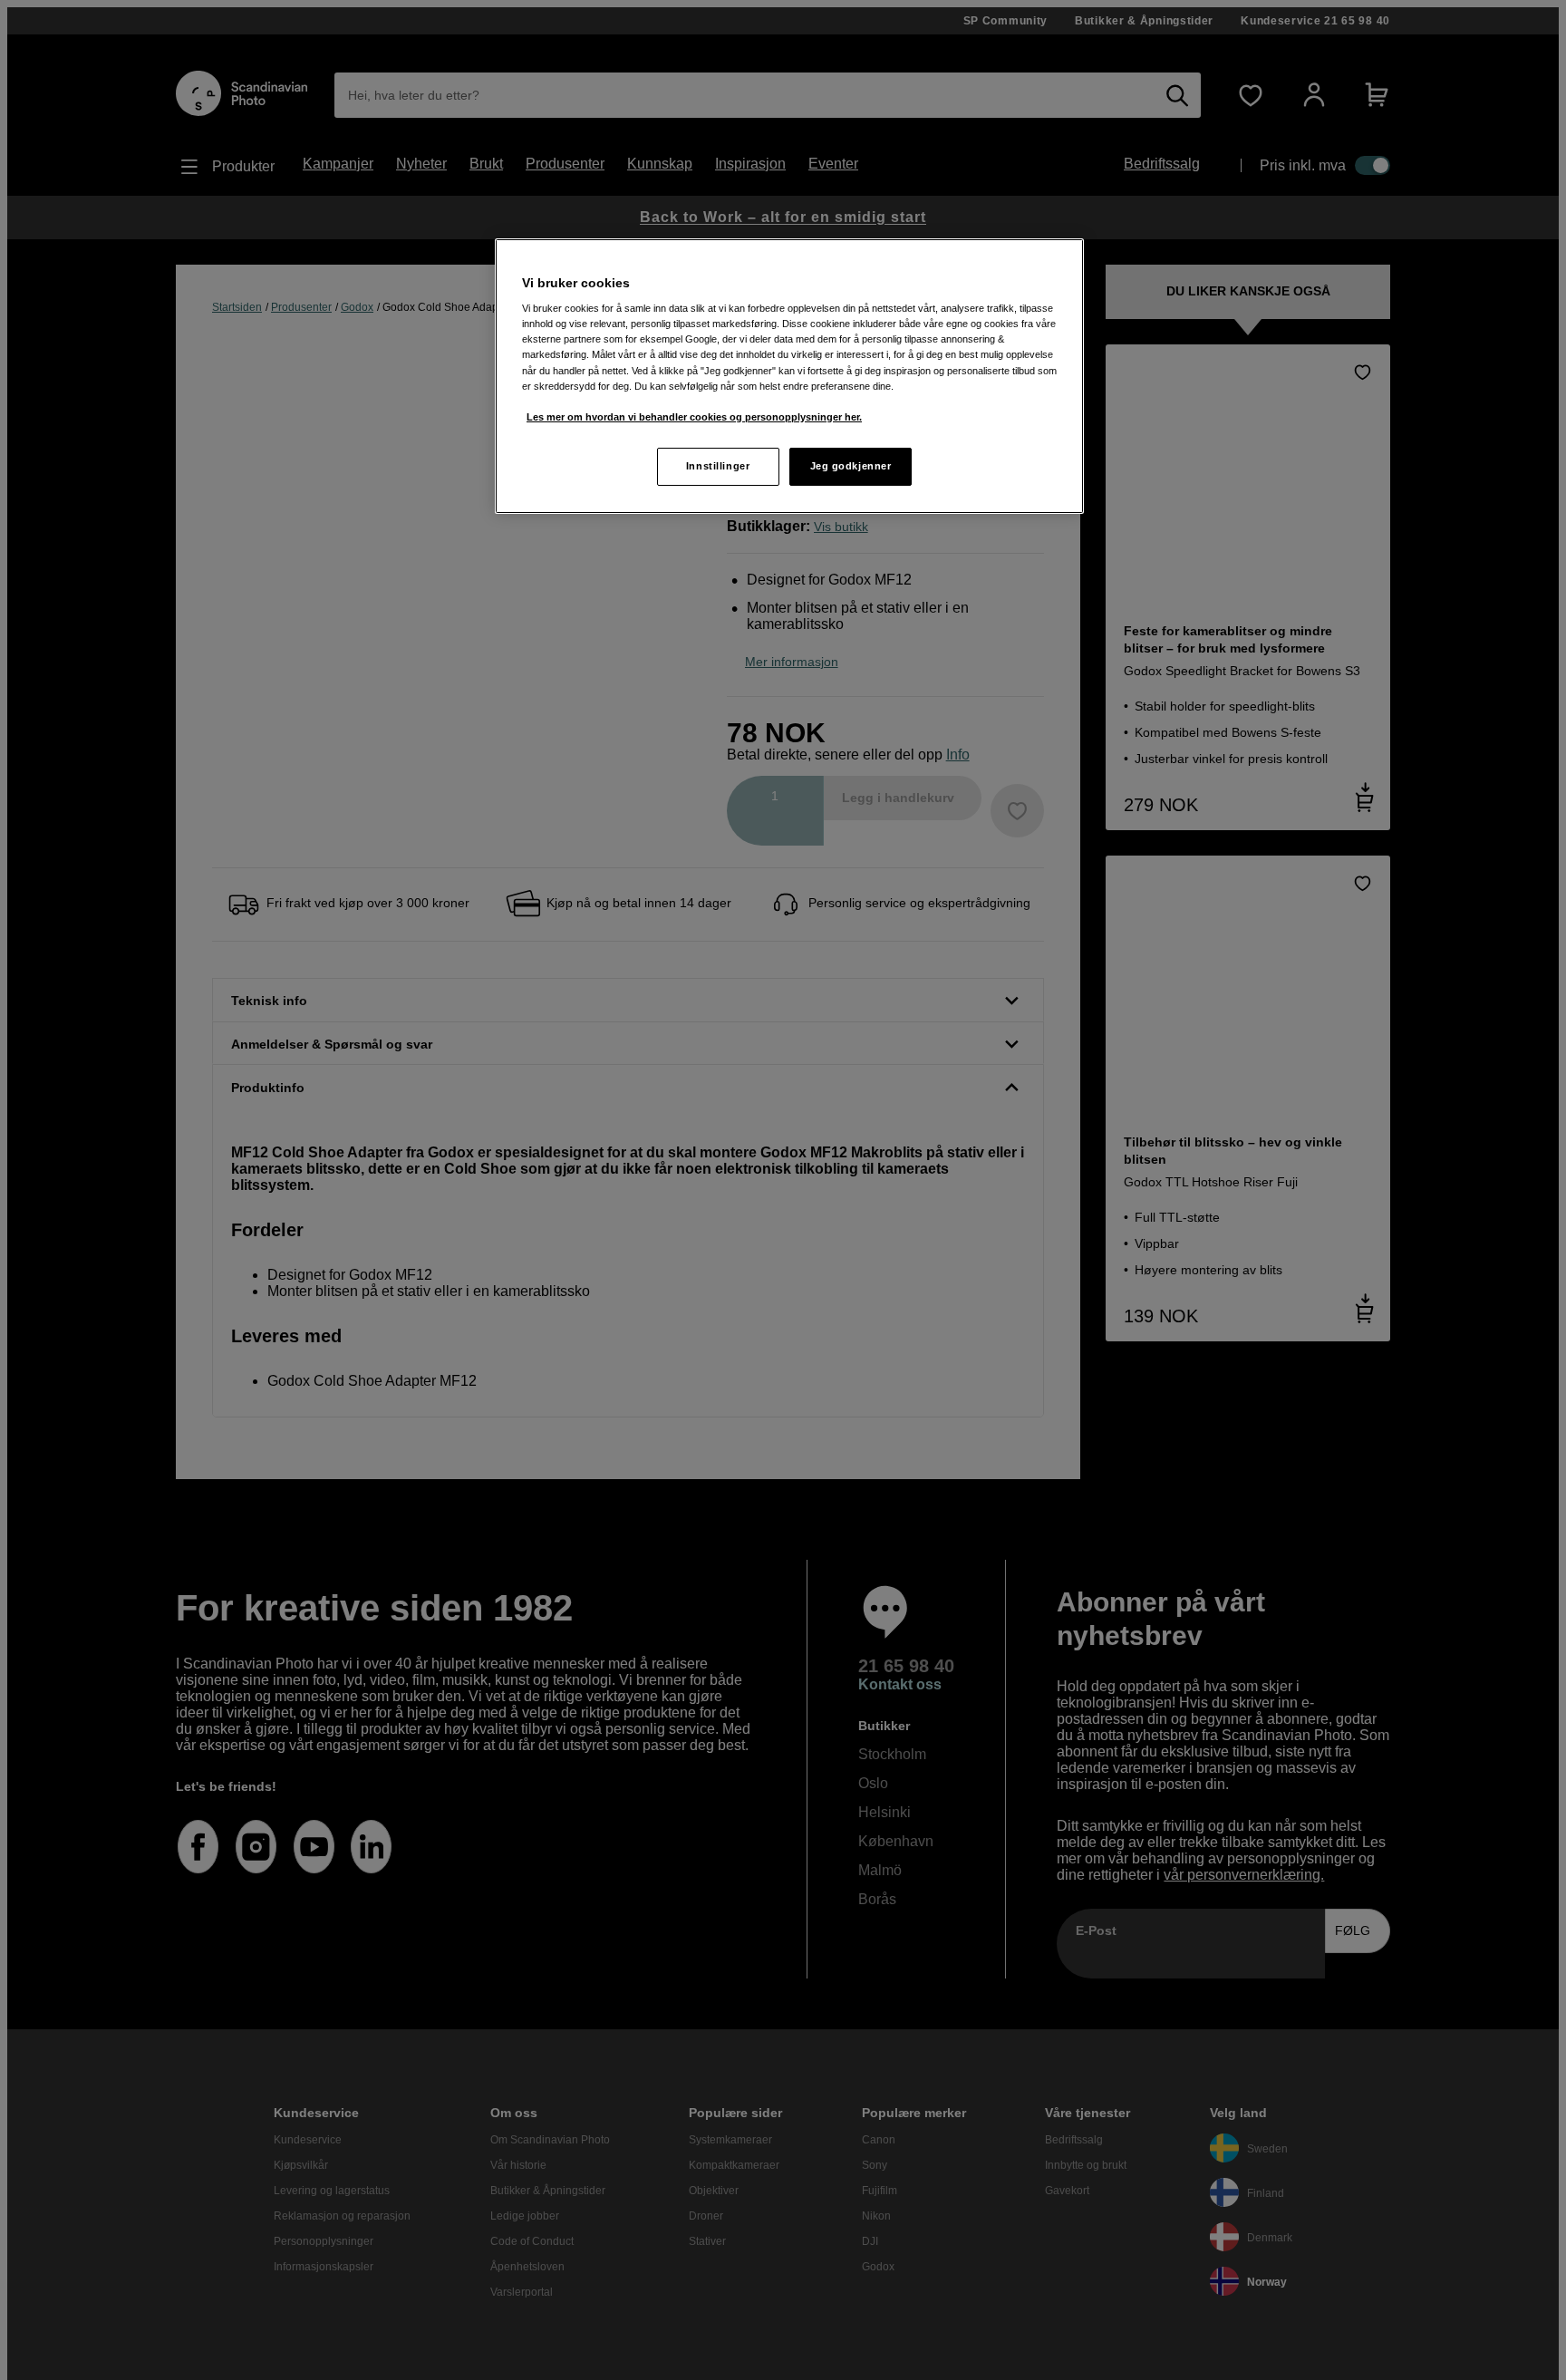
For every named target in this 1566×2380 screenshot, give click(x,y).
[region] (789, 376)
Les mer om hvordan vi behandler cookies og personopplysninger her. (694, 417)
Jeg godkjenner (851, 466)
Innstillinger (718, 466)
